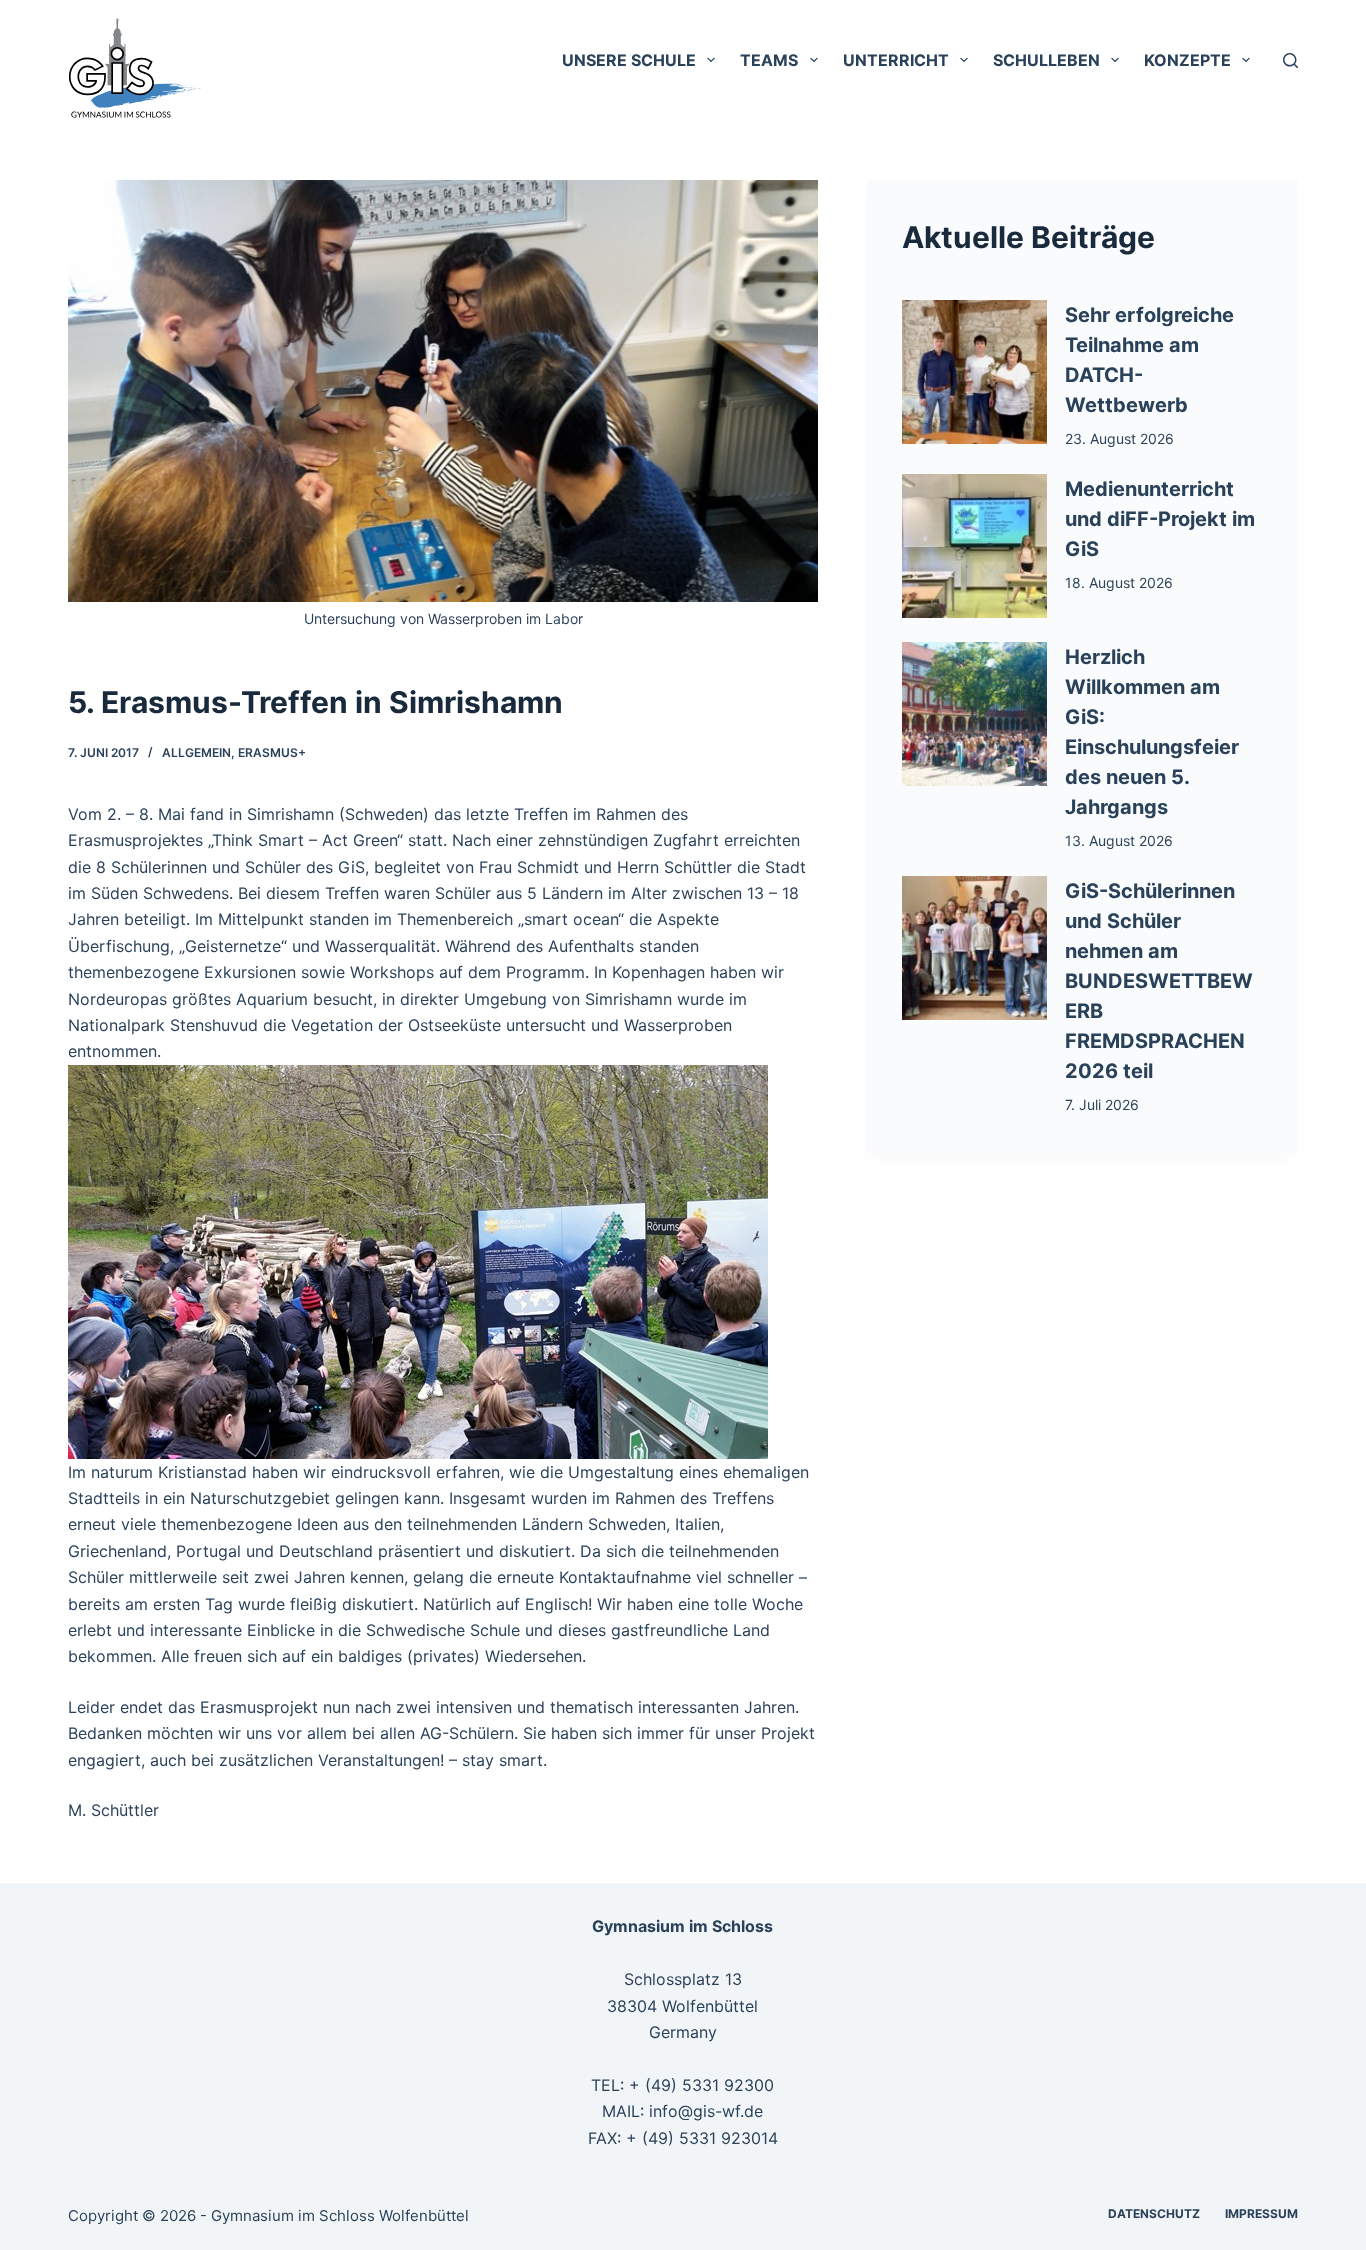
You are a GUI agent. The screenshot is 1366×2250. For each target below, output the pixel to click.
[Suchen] (1290, 60)
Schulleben (1046, 60)
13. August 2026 (1119, 840)
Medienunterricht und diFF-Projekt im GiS (1160, 519)
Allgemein (196, 752)
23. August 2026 (1119, 438)
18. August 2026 (1119, 582)
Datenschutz (1154, 2213)
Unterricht (896, 60)
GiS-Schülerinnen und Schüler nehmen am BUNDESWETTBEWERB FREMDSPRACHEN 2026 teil (1159, 981)
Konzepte (1187, 60)
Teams (769, 60)
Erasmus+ (272, 752)
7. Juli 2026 (1102, 1104)
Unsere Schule (629, 60)
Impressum (1261, 2213)
